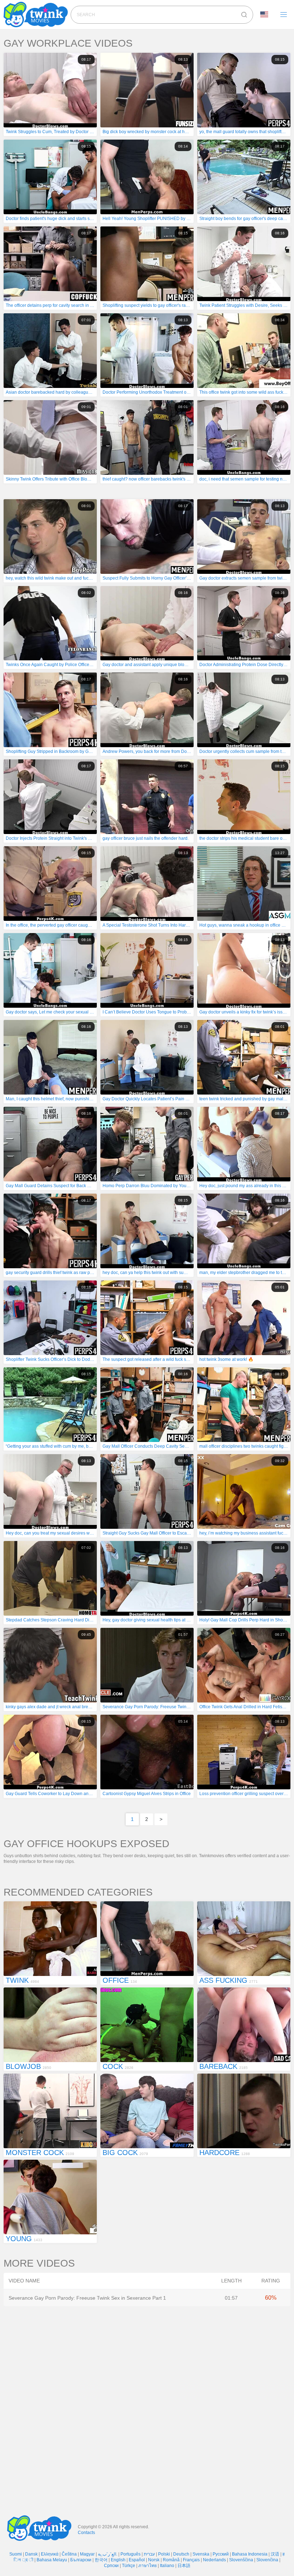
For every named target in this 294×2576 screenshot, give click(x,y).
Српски (111, 2566)
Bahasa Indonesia (250, 2554)
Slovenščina (241, 2560)
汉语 (275, 2554)
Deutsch (181, 2554)
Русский (221, 2554)
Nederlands (214, 2560)
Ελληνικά (50, 2554)
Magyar (87, 2554)
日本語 (184, 2566)
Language (267, 15)
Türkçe (129, 2566)
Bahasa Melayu (52, 2560)
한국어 (101, 2560)
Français (191, 2560)
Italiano (167, 2566)
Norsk (154, 2560)
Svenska (201, 2554)
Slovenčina (267, 2560)
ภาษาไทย (148, 2566)
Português (131, 2554)
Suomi (16, 2554)
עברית (149, 2554)
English (118, 2560)
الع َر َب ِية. (108, 2554)
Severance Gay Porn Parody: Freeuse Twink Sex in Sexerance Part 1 (87, 2298)
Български (81, 2560)
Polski (164, 2554)
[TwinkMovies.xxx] (37, 15)
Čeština (69, 2554)
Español (137, 2560)
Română (171, 2560)
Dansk (31, 2554)
